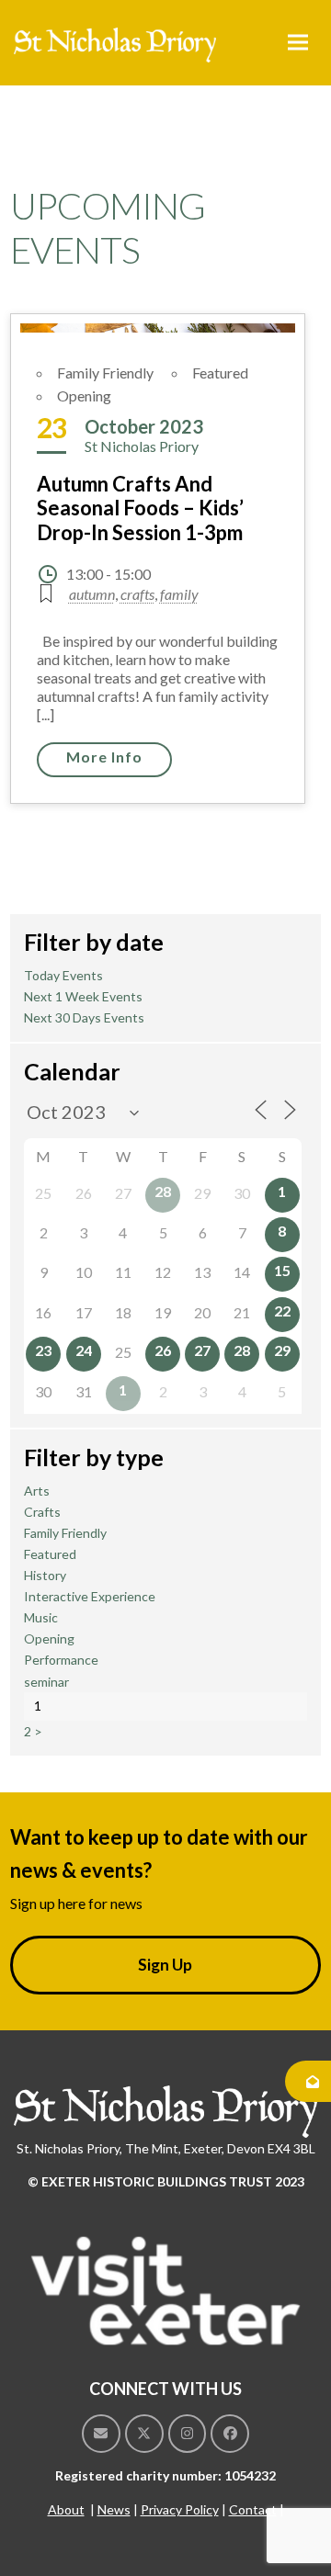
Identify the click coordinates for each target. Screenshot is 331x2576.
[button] (298, 43)
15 (282, 1270)
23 (43, 1350)
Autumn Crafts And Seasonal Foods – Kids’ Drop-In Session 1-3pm (140, 508)
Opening (84, 395)
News (114, 2509)
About (66, 2509)
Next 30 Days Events (84, 1017)
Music (41, 1617)
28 (163, 1191)
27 (202, 1350)
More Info (104, 757)
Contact (253, 2509)
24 (84, 1350)
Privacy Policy (180, 2509)
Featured (220, 373)
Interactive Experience (90, 1596)
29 (282, 1350)
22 (282, 1311)
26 (163, 1350)
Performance (61, 1660)
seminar (46, 1682)
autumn (92, 594)
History (45, 1575)
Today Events (63, 975)
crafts (137, 594)
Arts (37, 1491)
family (179, 594)
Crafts (42, 1512)
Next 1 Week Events (83, 996)
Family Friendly (105, 373)
